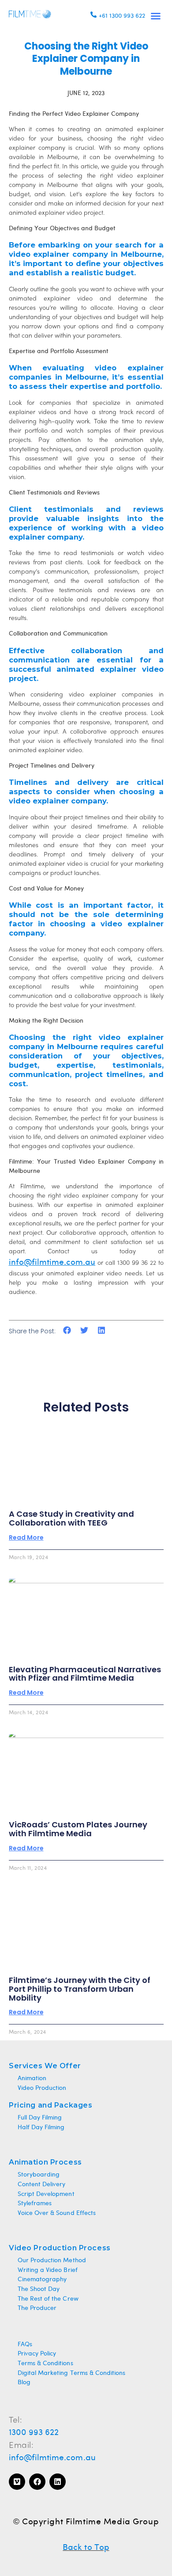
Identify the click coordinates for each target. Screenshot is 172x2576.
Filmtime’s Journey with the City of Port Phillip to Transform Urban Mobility (80, 1989)
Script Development (46, 2194)
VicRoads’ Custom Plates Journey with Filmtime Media (78, 1829)
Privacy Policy (37, 2354)
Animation (32, 2079)
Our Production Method (52, 2261)
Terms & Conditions (45, 2364)
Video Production (42, 2088)
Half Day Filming (41, 2128)
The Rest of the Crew (48, 2299)
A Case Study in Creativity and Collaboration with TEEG (71, 1518)
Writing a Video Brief (48, 2270)
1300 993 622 (34, 2433)
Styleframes (35, 2204)
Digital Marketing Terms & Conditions (71, 2373)
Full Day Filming (40, 2118)
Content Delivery (41, 2185)
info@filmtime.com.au (52, 2458)
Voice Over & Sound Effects (57, 2213)
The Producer (37, 2308)
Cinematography (42, 2280)
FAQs (25, 2345)
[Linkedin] (58, 2482)
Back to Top (86, 2548)
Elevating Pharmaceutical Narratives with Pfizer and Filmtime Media (85, 1674)
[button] (156, 16)
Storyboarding (39, 2175)
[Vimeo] (17, 2482)
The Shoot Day (39, 2289)
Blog (24, 2383)
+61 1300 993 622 (122, 16)
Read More (26, 1537)
